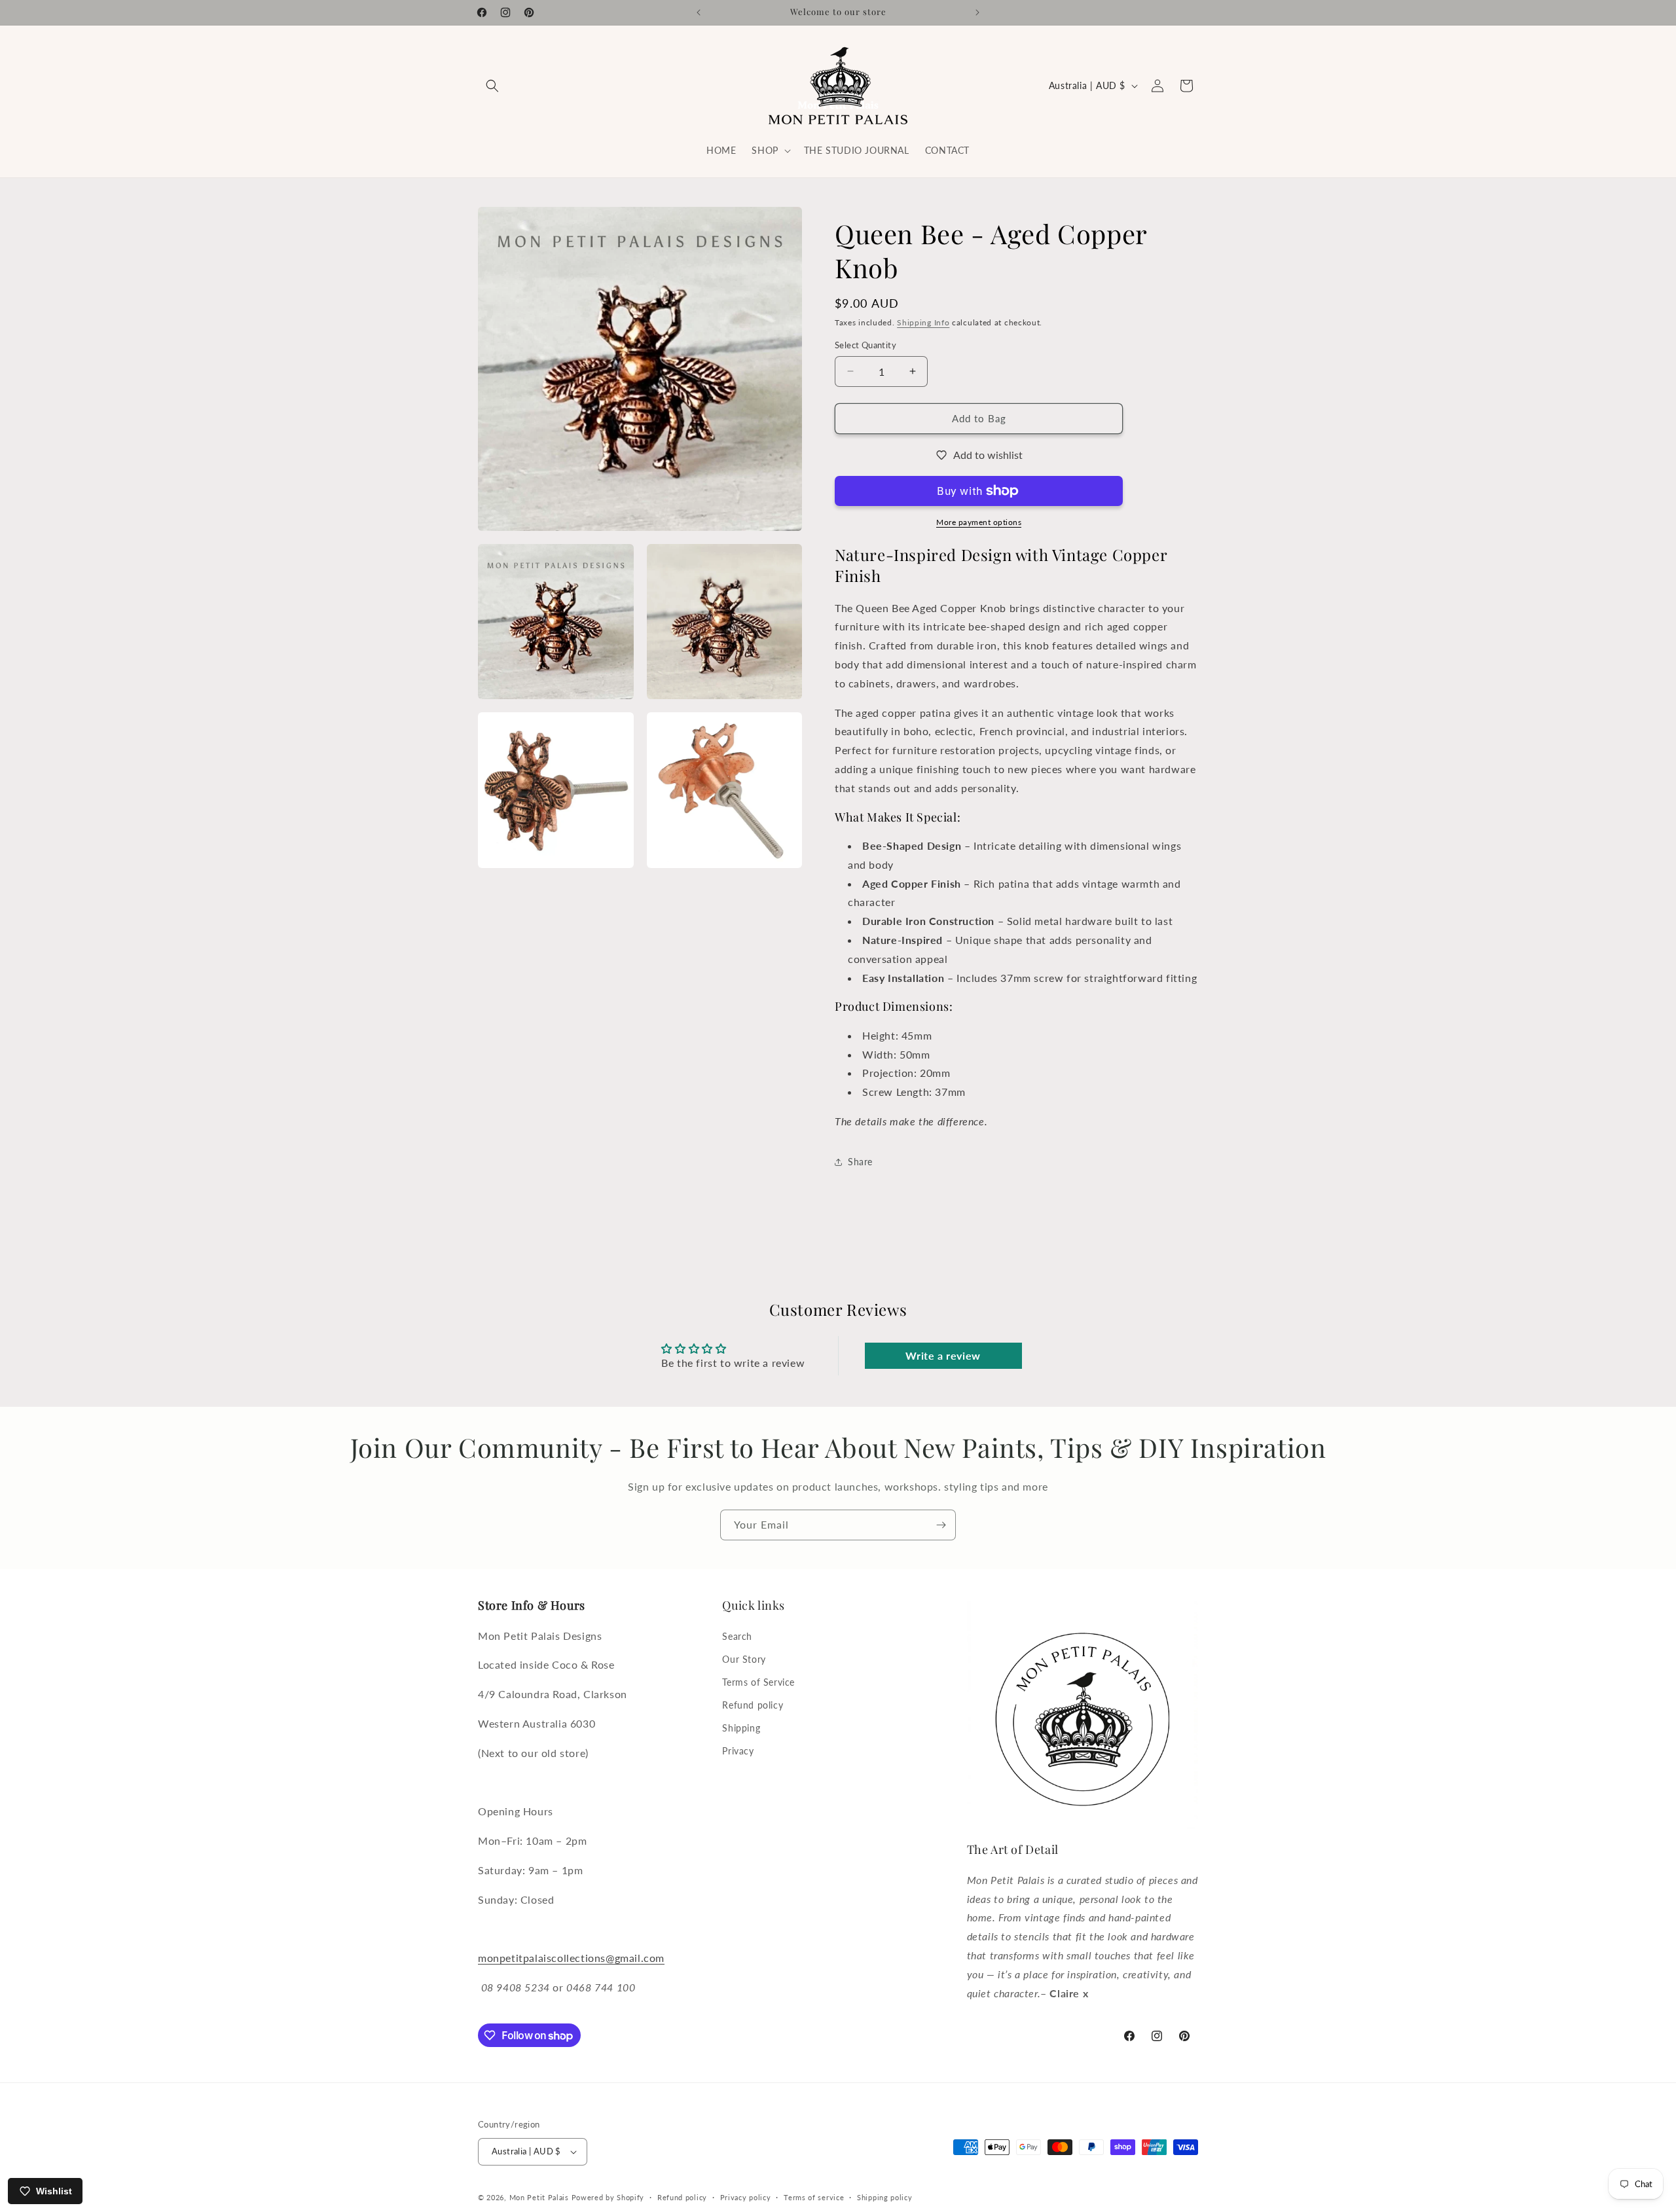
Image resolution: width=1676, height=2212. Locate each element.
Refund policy (753, 1705)
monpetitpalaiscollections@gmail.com (571, 1958)
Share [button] (860, 1162)
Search (737, 1636)
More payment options (979, 522)
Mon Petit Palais (539, 2197)
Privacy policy (746, 2197)
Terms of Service (758, 1682)
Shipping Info (923, 322)
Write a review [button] (943, 1355)
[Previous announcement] (699, 12)
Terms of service (814, 2197)
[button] (492, 86)
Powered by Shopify (608, 2197)
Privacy (738, 1751)
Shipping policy (885, 2197)
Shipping (741, 1728)
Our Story (744, 1659)
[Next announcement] (977, 12)
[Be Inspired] (941, 1525)
